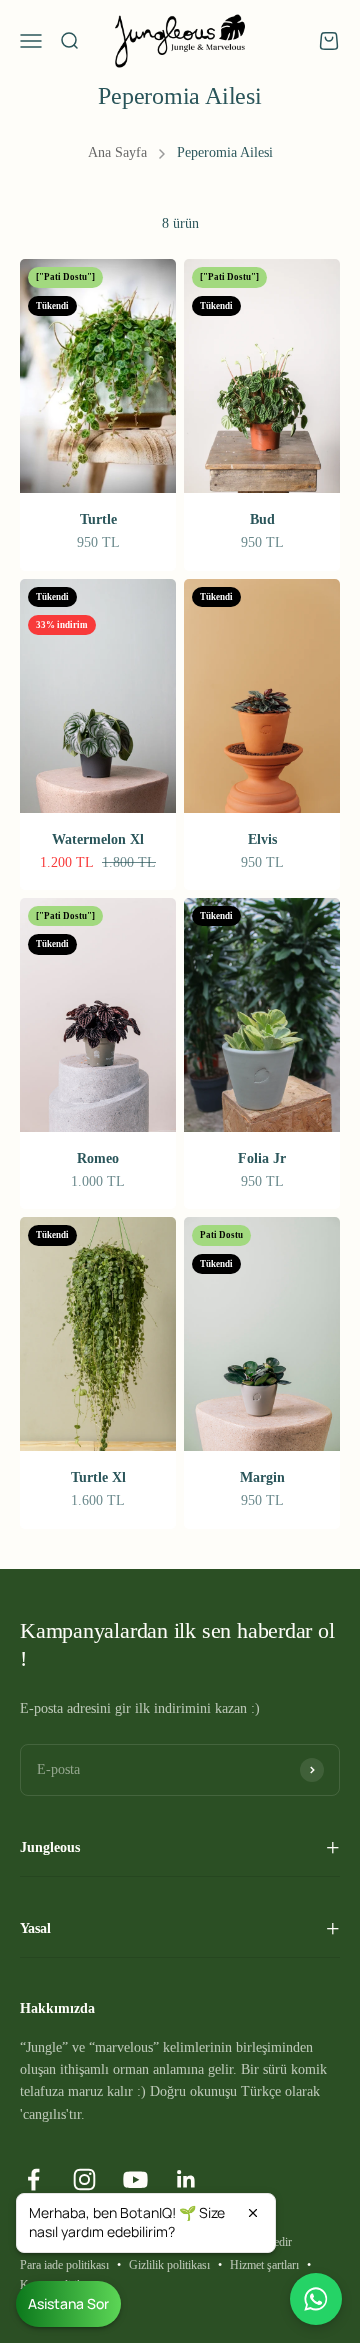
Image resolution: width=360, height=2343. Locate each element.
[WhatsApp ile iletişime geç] (316, 2299)
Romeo (98, 1158)
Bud (262, 519)
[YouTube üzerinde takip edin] (135, 2179)
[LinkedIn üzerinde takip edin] (186, 2179)
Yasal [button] (35, 1928)
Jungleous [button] (50, 1847)
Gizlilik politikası (169, 2265)
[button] (146, 2223)
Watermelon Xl (98, 839)
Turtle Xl (98, 1477)
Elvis (262, 839)
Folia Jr (262, 1158)
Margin (262, 1477)
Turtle (98, 519)
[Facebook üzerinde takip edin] (33, 2179)
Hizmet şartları (264, 2265)
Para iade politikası (64, 2265)
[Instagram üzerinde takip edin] (84, 2179)
